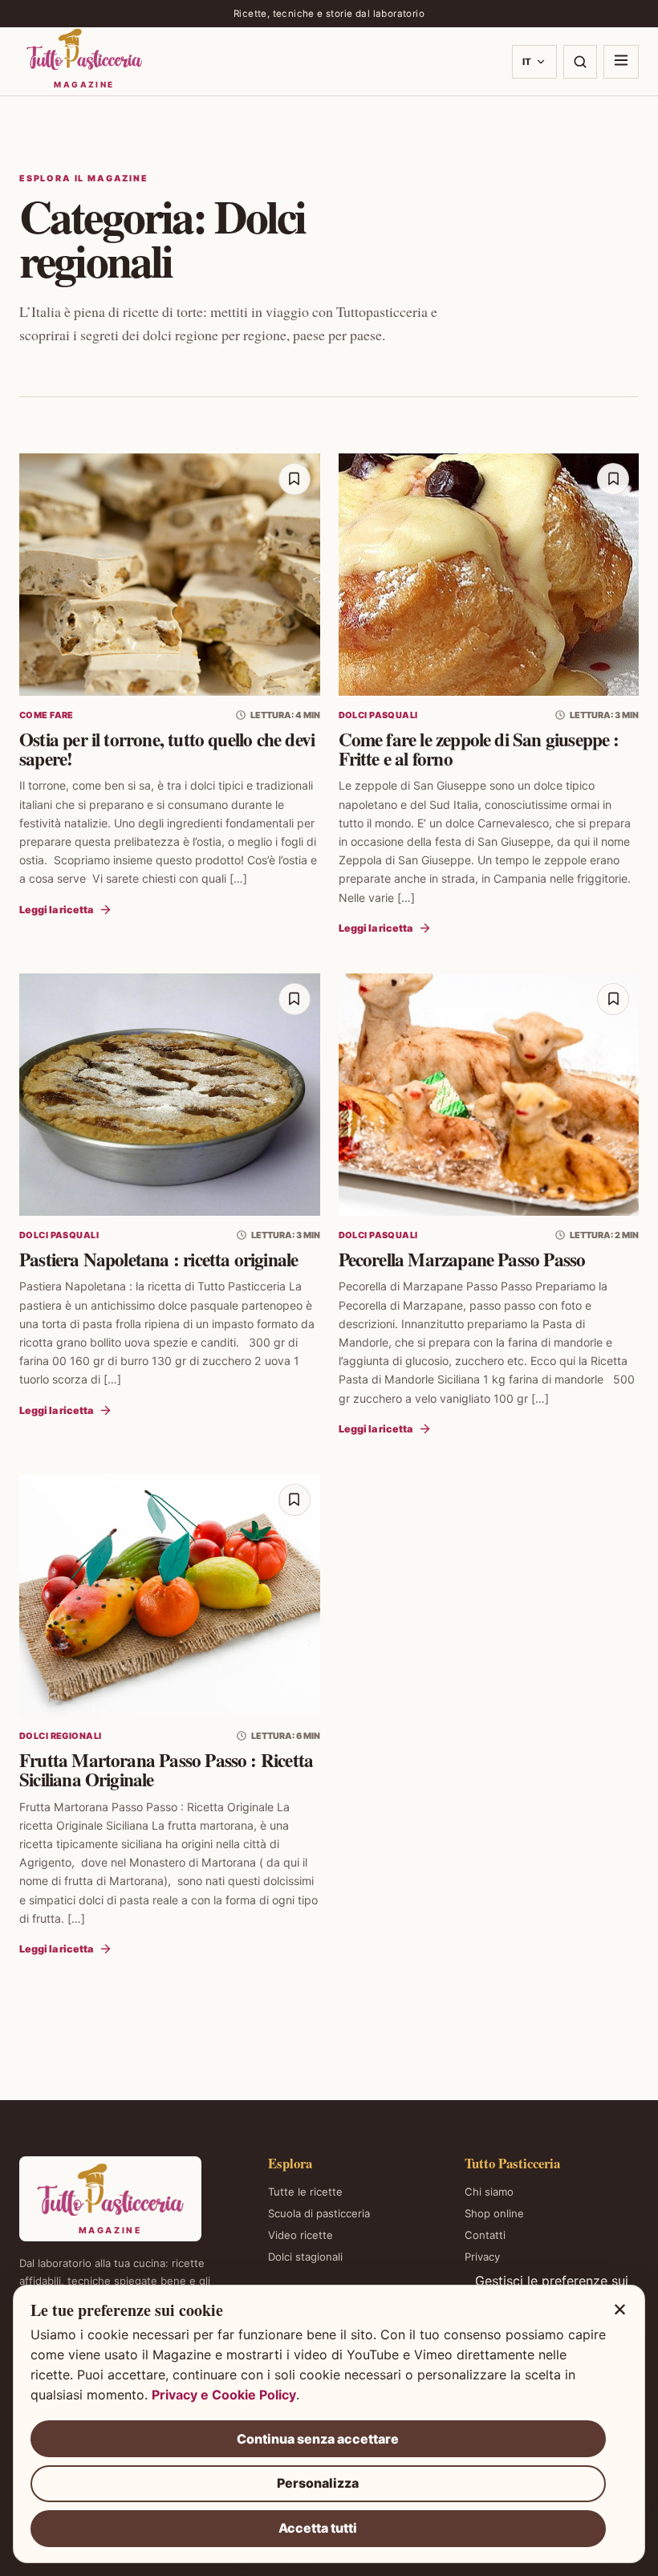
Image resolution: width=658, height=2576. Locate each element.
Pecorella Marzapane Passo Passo (462, 1259)
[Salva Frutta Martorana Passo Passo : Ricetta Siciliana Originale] (294, 1500)
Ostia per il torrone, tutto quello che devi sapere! (167, 749)
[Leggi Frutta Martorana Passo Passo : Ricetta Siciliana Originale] (170, 1595)
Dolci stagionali (305, 2257)
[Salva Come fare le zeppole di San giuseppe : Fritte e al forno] (613, 479)
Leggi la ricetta (56, 910)
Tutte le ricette (305, 2192)
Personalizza (318, 2483)
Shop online (494, 2213)
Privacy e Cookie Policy (224, 2395)
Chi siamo (489, 2192)
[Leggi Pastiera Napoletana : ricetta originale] (170, 1095)
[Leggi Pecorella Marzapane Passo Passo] (489, 1095)
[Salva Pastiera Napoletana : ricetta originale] (294, 999)
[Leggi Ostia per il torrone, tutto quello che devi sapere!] (170, 575)
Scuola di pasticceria (319, 2213)
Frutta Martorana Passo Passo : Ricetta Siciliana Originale (166, 1769)
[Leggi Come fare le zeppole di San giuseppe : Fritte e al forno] (489, 575)
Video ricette (301, 2235)
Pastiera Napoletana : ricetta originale (158, 1259)
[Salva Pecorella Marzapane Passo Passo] (613, 999)
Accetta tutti (318, 2528)
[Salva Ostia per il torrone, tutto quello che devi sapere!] (294, 479)
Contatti (485, 2235)
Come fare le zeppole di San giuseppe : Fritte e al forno (479, 749)
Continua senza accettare (318, 2439)
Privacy (482, 2257)
